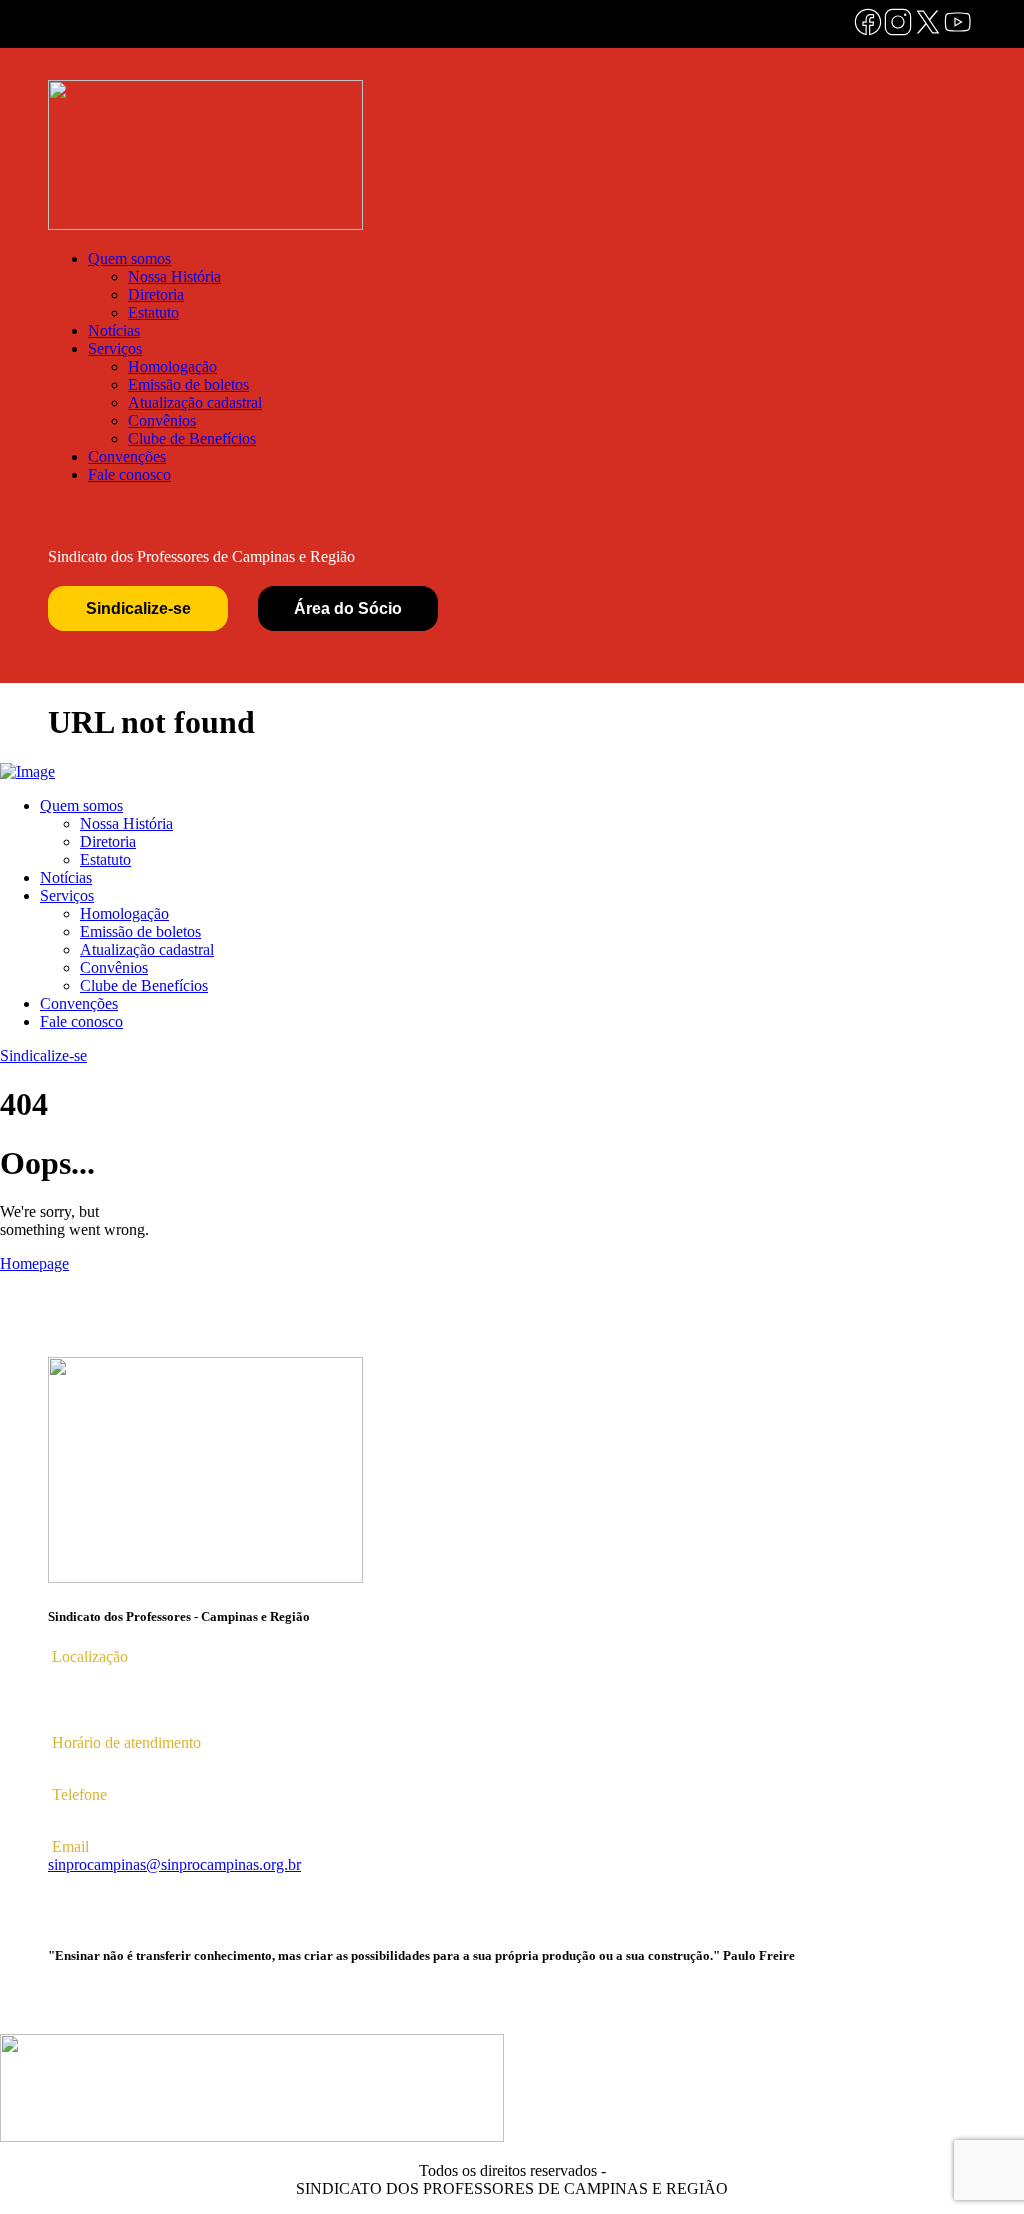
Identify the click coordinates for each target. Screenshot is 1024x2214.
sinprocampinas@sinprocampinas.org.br (174, 1864)
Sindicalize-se (138, 608)
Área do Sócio (348, 608)
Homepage (34, 1263)
